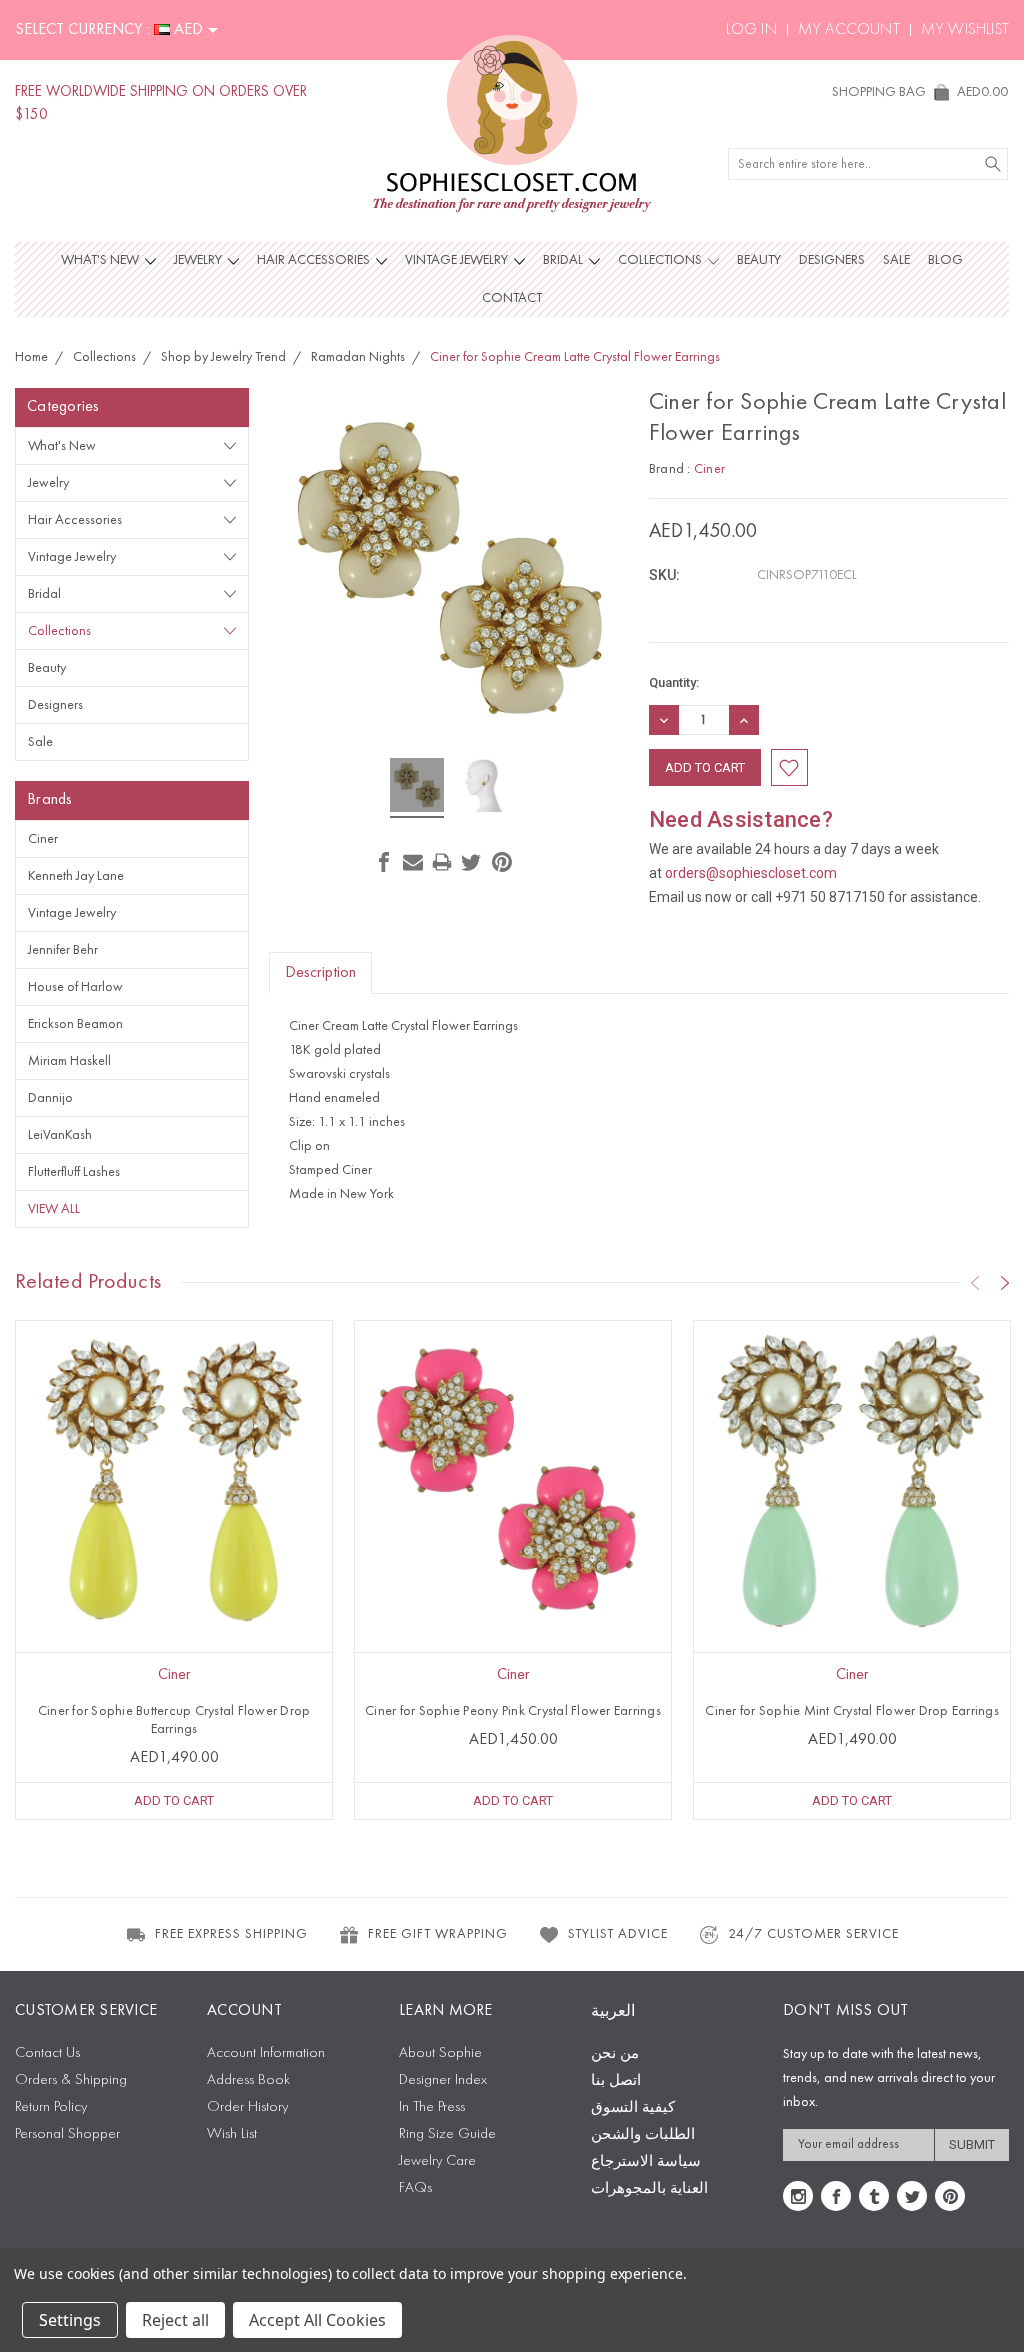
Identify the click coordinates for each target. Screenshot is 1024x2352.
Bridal (564, 260)
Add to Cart (174, 1800)
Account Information (266, 2053)
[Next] (1005, 1283)
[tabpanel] (174, 1570)
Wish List (232, 2134)
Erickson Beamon (75, 1024)
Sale (896, 260)
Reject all (175, 2320)
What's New (101, 260)
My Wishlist (965, 30)
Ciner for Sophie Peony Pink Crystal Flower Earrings (513, 1711)
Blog (945, 260)
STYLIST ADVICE (618, 1934)
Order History (247, 2107)
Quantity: (674, 682)
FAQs (415, 2188)
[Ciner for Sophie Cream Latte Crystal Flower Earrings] (417, 788)
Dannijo (50, 1098)
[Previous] (975, 1283)
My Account (849, 30)
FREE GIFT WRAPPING (438, 1934)
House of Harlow (75, 987)
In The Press (432, 2107)
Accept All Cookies (317, 2320)
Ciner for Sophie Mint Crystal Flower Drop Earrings (852, 1711)
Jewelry (199, 260)
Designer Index (443, 2080)
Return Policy (51, 2107)
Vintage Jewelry (458, 260)
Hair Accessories (315, 260)
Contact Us (47, 2053)
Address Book (248, 2080)
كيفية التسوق (633, 2108)
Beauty (759, 260)
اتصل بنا (616, 2081)
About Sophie (440, 2053)
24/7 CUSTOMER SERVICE (813, 1934)
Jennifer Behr (63, 950)
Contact (512, 298)
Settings (70, 2320)
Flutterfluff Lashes (74, 1172)
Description (320, 973)
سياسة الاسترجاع (646, 2162)
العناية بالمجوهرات (649, 2189)
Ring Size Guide (447, 2134)
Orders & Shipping (71, 2080)
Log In (751, 30)
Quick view (174, 1542)
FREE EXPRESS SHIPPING (231, 1934)
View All (54, 1209)
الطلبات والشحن (643, 2135)
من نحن (615, 2054)
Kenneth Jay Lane (76, 876)
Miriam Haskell (69, 1061)
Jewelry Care (437, 2161)
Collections (661, 260)
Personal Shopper (67, 2134)
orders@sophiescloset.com (751, 873)
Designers (832, 260)
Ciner (43, 839)
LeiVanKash (60, 1135)
